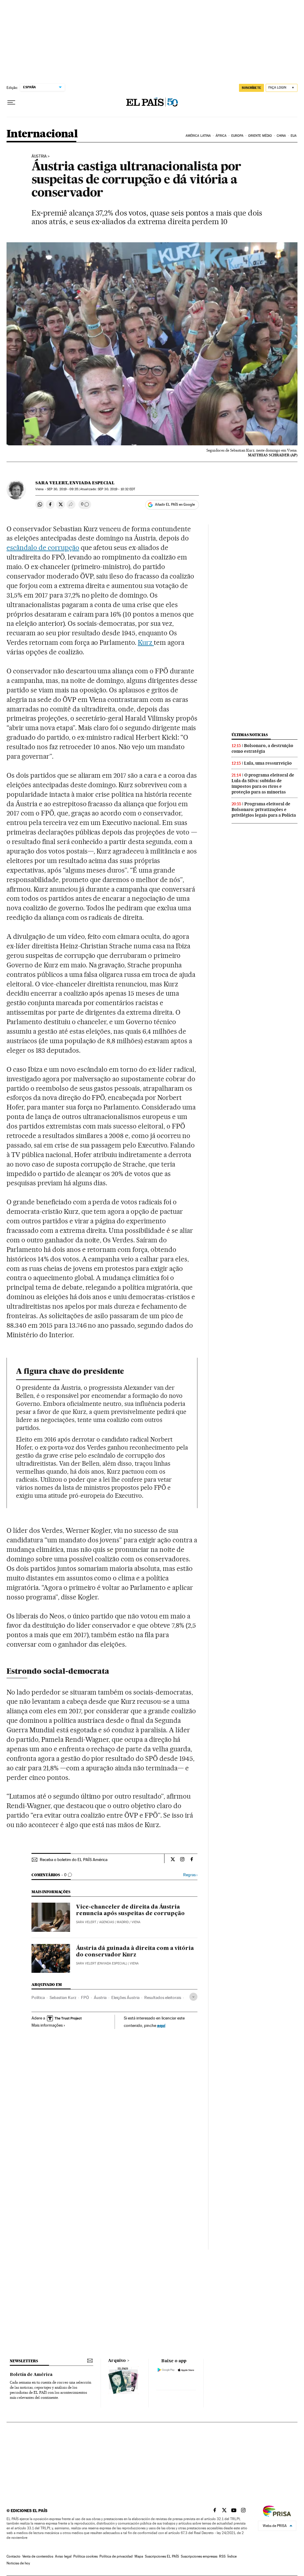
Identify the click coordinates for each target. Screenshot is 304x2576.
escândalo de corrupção (43, 548)
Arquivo (117, 2361)
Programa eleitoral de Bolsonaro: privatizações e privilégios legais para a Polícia (264, 810)
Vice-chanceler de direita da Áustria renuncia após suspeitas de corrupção (130, 1910)
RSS (222, 2556)
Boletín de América (31, 2375)
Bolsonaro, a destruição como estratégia (262, 748)
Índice (232, 2556)
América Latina (198, 136)
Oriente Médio (260, 136)
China (281, 136)
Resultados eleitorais (163, 1997)
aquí (161, 2025)
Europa (237, 136)
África (221, 136)
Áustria (39, 156)
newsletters (24, 2361)
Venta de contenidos (38, 2556)
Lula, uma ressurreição (268, 763)
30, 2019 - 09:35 (62, 489)
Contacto (14, 2556)
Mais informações (47, 2025)
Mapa (139, 2556)
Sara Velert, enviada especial (75, 483)
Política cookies (85, 2556)
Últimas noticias (250, 735)
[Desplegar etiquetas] (193, 1997)
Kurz (146, 642)
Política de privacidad (116, 2556)
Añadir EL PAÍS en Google (175, 504)
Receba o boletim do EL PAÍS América (74, 1860)
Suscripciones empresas (199, 2556)
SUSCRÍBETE (251, 88)
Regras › (190, 1875)
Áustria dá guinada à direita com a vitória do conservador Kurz (135, 1952)
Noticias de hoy (18, 2563)
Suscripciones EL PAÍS (162, 2556)
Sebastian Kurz (63, 1997)
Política (38, 1997)
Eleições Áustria (125, 1997)
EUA (294, 136)
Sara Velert (86, 1922)
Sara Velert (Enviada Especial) (102, 1963)
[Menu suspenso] (11, 103)
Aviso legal (63, 2556)
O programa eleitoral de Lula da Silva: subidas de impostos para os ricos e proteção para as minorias (263, 784)
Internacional (42, 134)
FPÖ (85, 1997)
